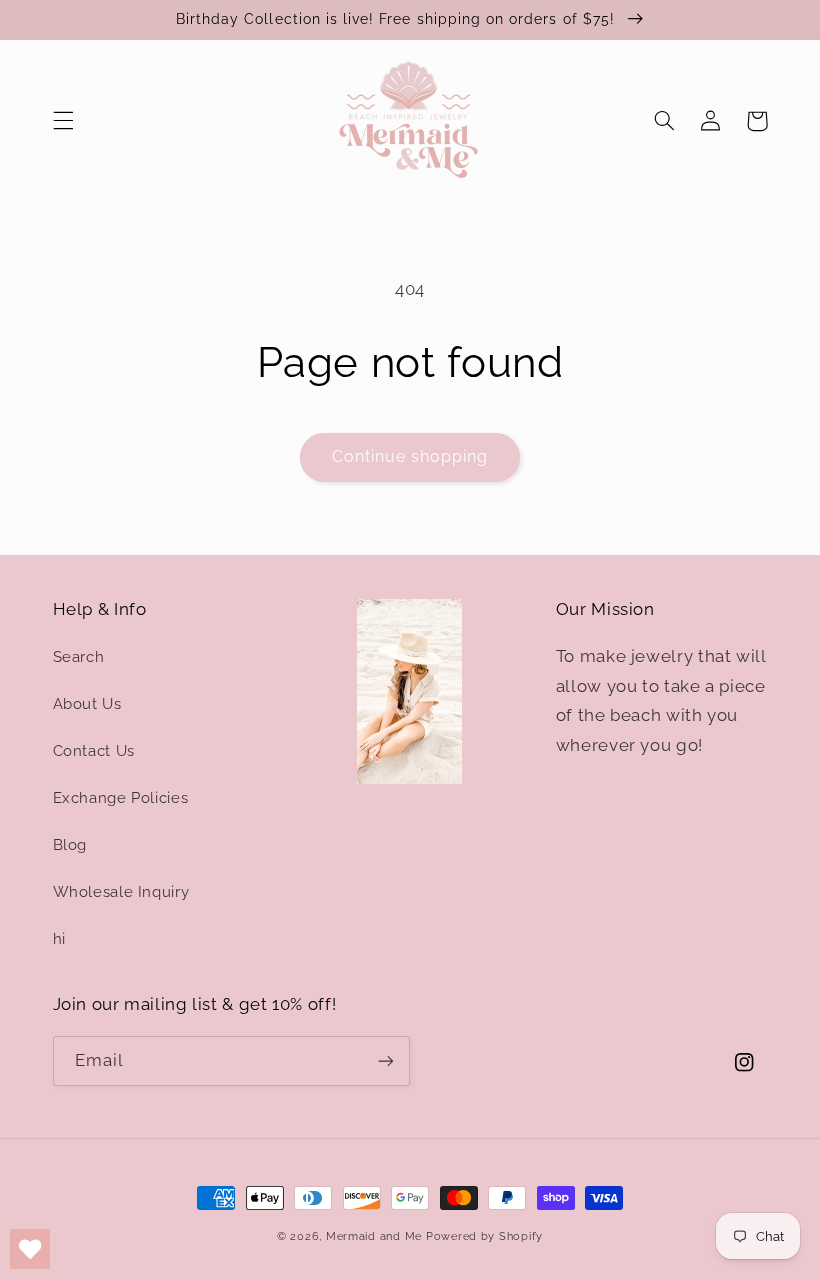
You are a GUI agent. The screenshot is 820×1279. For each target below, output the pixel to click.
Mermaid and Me (374, 1236)
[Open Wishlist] (30, 1249)
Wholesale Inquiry (121, 891)
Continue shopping (410, 456)
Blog (70, 844)
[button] (63, 121)
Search (79, 656)
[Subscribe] (386, 1060)
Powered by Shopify (484, 1236)
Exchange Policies (121, 797)
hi (59, 938)
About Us (87, 703)
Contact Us (94, 750)
